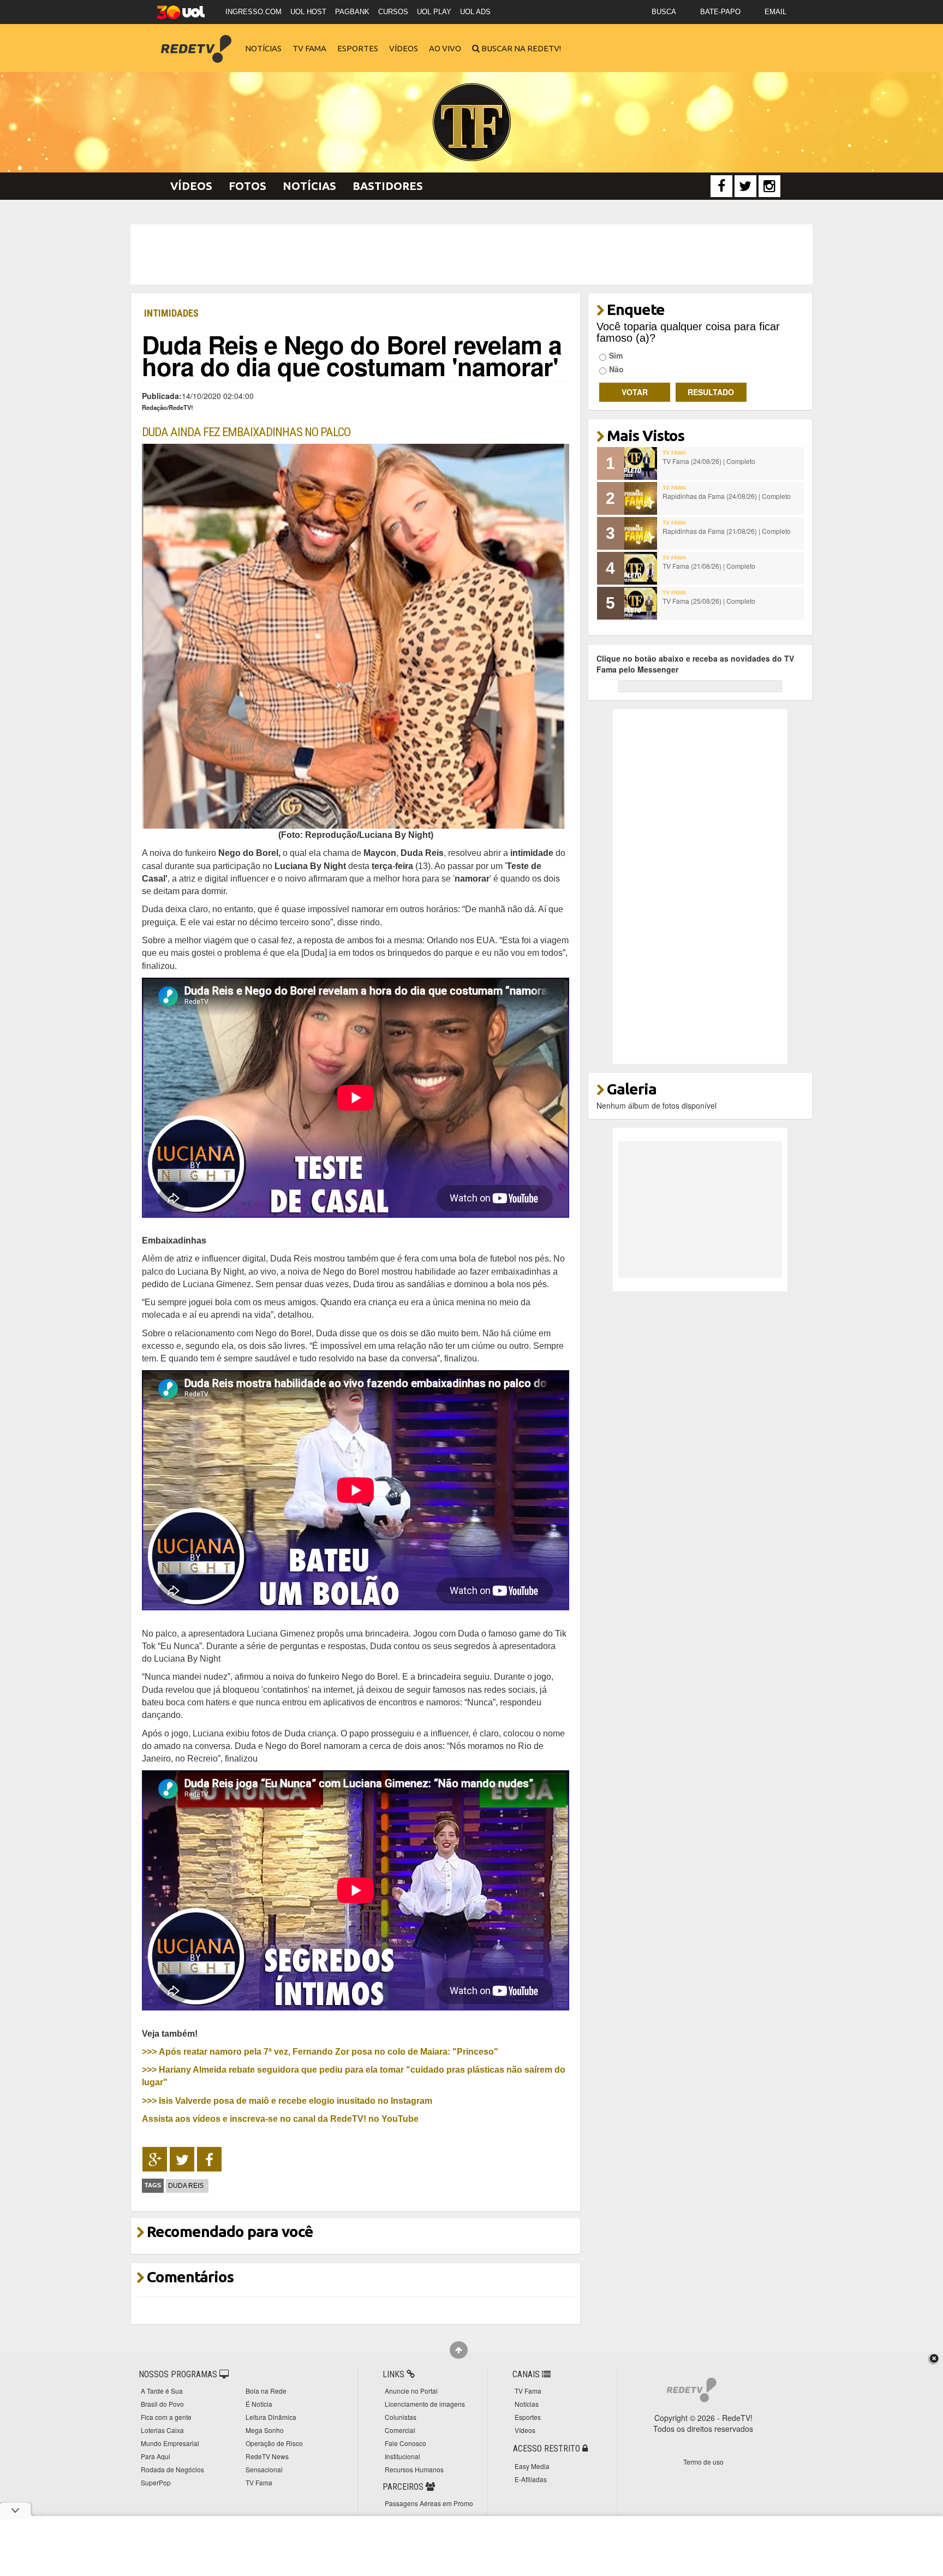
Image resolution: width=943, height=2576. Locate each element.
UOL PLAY (434, 12)
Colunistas (401, 2417)
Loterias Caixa (162, 2430)
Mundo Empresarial (170, 2443)
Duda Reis (186, 2186)
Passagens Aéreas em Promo (429, 2503)
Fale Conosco (405, 2443)
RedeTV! (196, 41)
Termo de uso (703, 2462)
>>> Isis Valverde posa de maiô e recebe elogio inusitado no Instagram (287, 2101)
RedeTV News (267, 2456)
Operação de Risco (274, 2443)
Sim (616, 355)
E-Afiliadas (531, 2479)
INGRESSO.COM (253, 12)
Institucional (402, 2456)
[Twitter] (745, 186)
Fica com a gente (166, 2417)
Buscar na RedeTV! (520, 48)
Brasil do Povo (162, 2404)
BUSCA (664, 12)
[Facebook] (721, 186)
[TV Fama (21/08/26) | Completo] (641, 568)
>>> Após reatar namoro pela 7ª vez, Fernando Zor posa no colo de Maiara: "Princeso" (320, 2051)
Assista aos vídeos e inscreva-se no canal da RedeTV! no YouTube (280, 2119)
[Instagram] (769, 186)
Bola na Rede (266, 2391)
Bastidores (388, 186)
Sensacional (264, 2469)
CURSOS (393, 12)
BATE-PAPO (720, 12)
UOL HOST (308, 12)
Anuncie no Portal (411, 2391)
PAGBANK (352, 12)
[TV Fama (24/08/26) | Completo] (641, 463)
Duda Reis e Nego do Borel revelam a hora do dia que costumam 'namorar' (352, 355)
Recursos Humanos (414, 2469)
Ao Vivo (445, 48)
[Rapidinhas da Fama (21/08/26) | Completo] (641, 533)
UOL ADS (475, 12)
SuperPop (156, 2482)
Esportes (358, 48)
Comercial (400, 2430)
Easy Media (532, 2466)
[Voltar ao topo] (459, 2350)
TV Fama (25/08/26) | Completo (709, 601)
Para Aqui (156, 2456)
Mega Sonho (265, 2430)
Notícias (263, 48)
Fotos (247, 186)
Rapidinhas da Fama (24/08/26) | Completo (727, 496)
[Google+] (155, 2159)
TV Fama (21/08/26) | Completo (709, 566)
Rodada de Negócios (172, 2469)
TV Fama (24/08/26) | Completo (709, 461)
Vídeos (404, 48)
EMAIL (775, 12)
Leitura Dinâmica (271, 2417)
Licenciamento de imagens (425, 2404)
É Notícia (259, 2404)
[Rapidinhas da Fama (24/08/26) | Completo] (641, 498)
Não (616, 369)
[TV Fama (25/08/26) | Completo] (641, 603)
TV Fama (309, 48)
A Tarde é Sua (162, 2391)
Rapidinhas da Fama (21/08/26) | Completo (727, 531)
